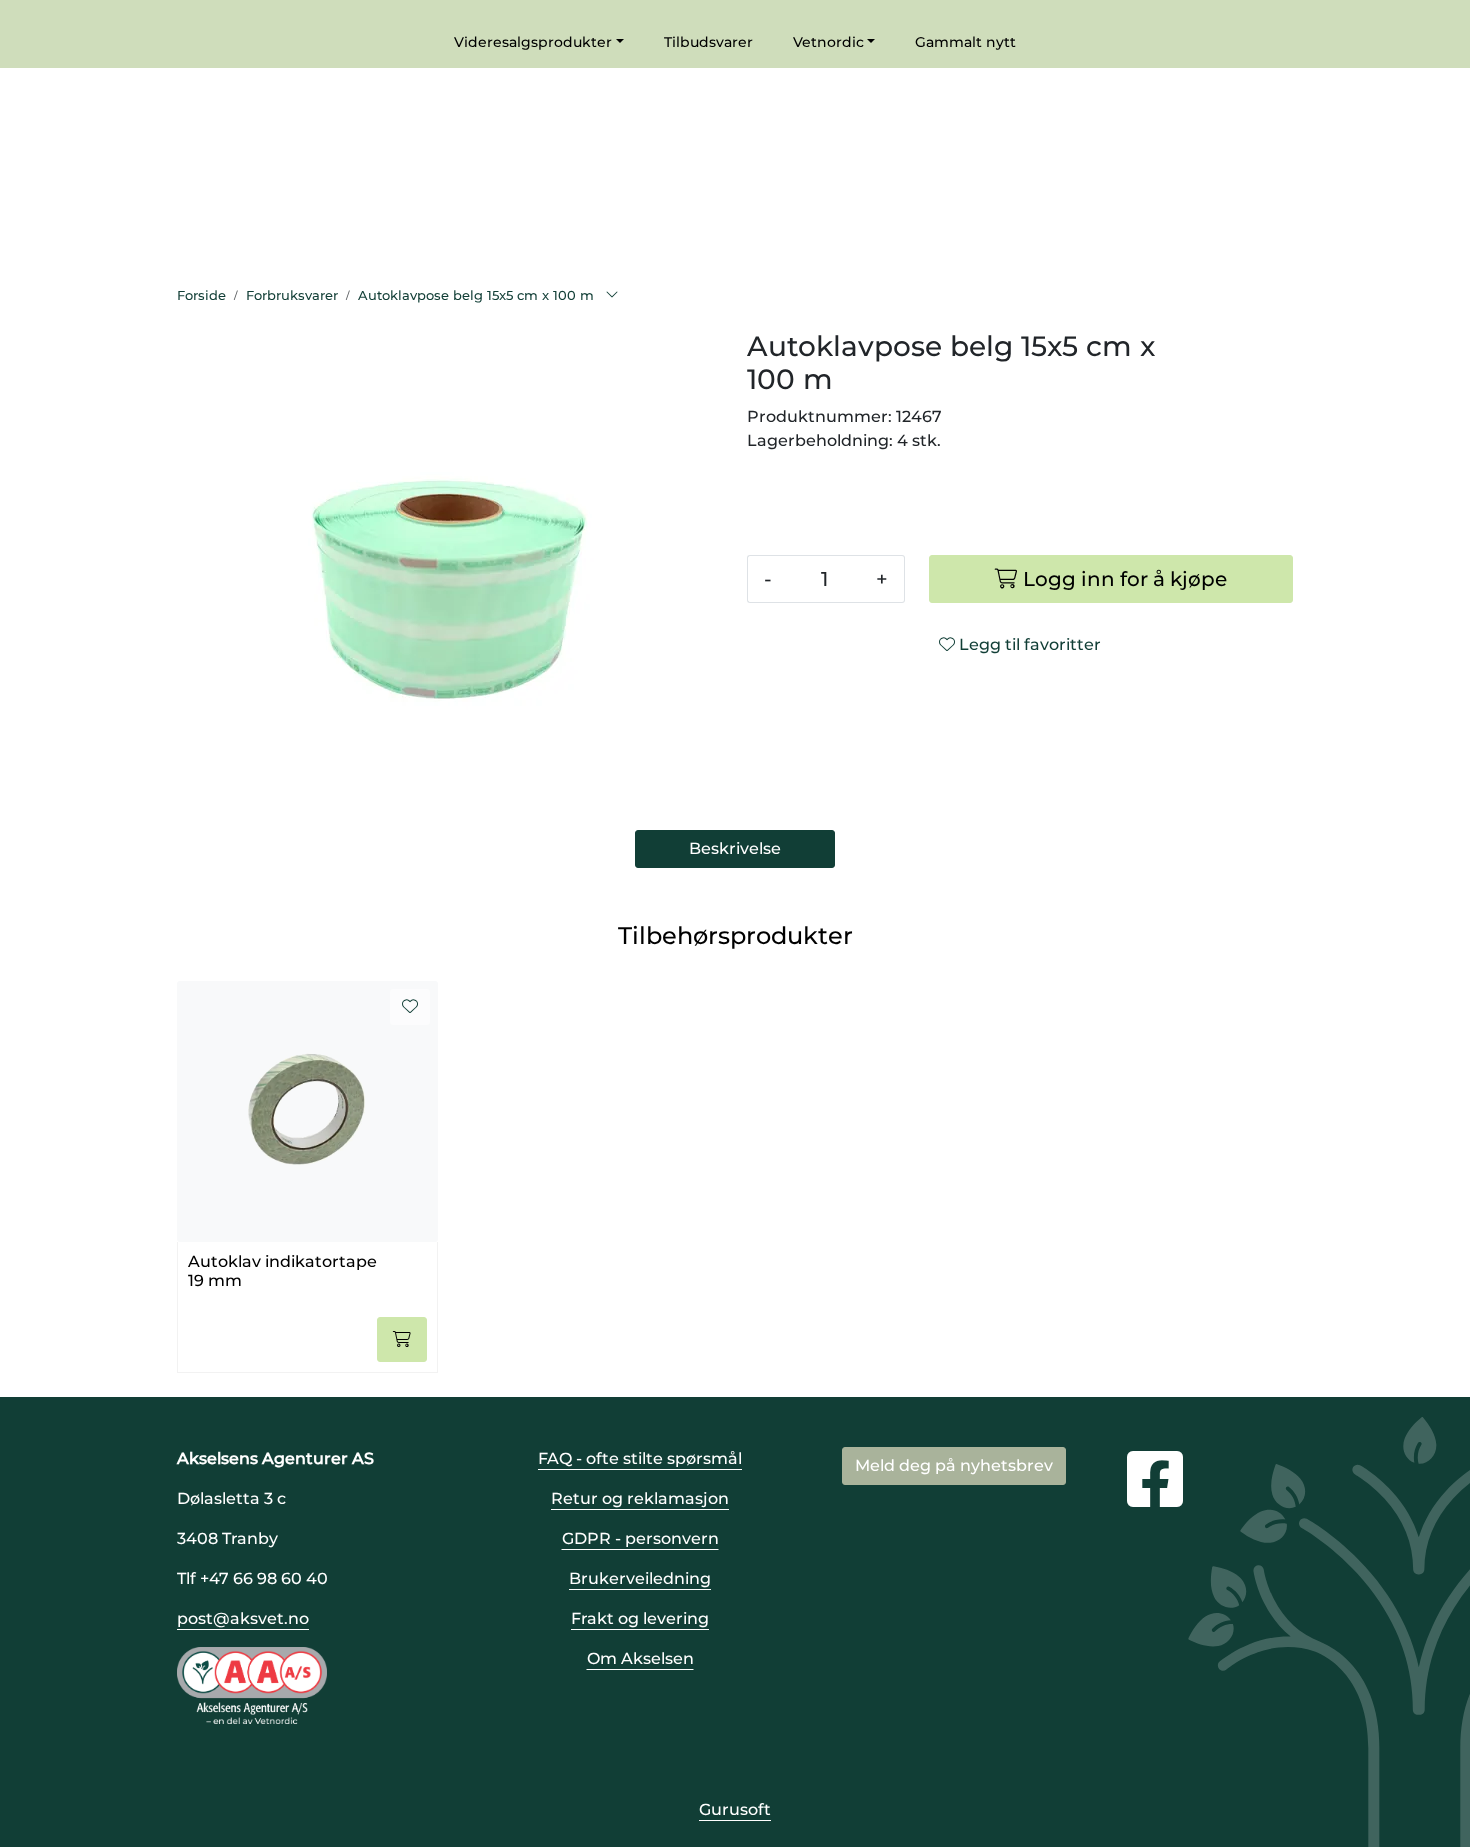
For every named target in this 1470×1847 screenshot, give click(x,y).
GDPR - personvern (640, 1538)
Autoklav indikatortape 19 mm (282, 1271)
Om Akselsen (640, 1658)
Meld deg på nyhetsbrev (954, 1465)
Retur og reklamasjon (640, 1498)
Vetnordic (828, 42)
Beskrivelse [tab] (735, 848)
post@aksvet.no (243, 1618)
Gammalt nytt (965, 42)
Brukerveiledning (640, 1578)
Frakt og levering (640, 1618)
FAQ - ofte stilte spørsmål (640, 1458)
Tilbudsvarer (708, 42)
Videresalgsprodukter (533, 42)
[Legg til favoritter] (410, 1007)
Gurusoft (735, 1809)
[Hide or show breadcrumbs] (612, 296)
